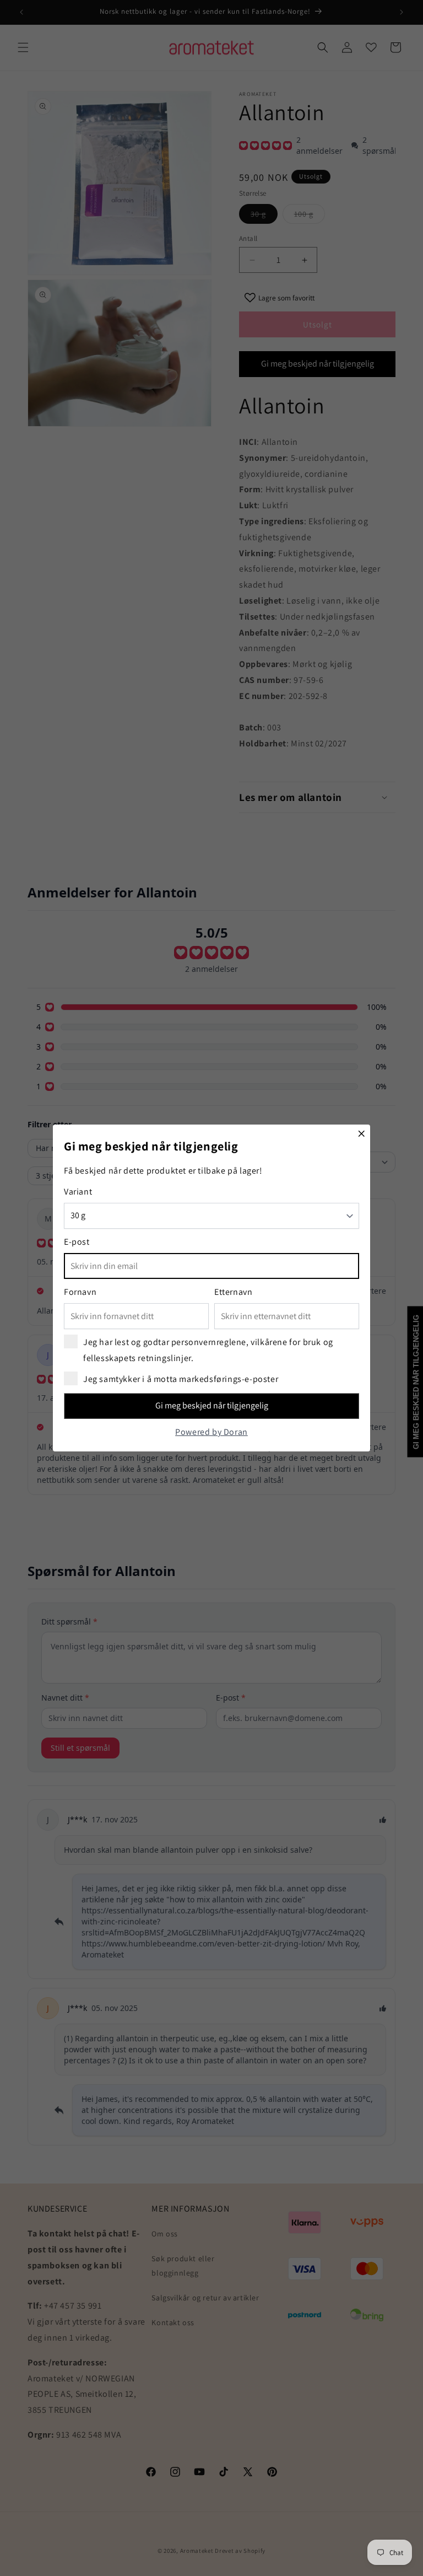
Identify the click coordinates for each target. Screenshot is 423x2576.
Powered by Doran (211, 1432)
